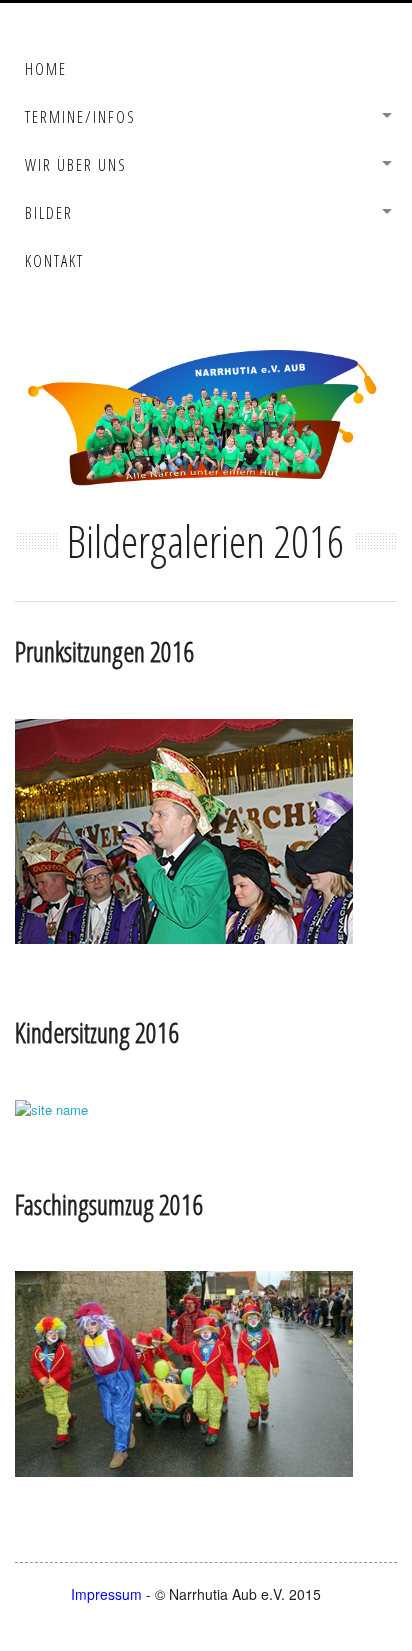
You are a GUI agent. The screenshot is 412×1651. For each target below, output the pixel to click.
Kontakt (54, 261)
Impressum (108, 1594)
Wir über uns (76, 165)
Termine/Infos (80, 117)
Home (46, 69)
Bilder (49, 213)
